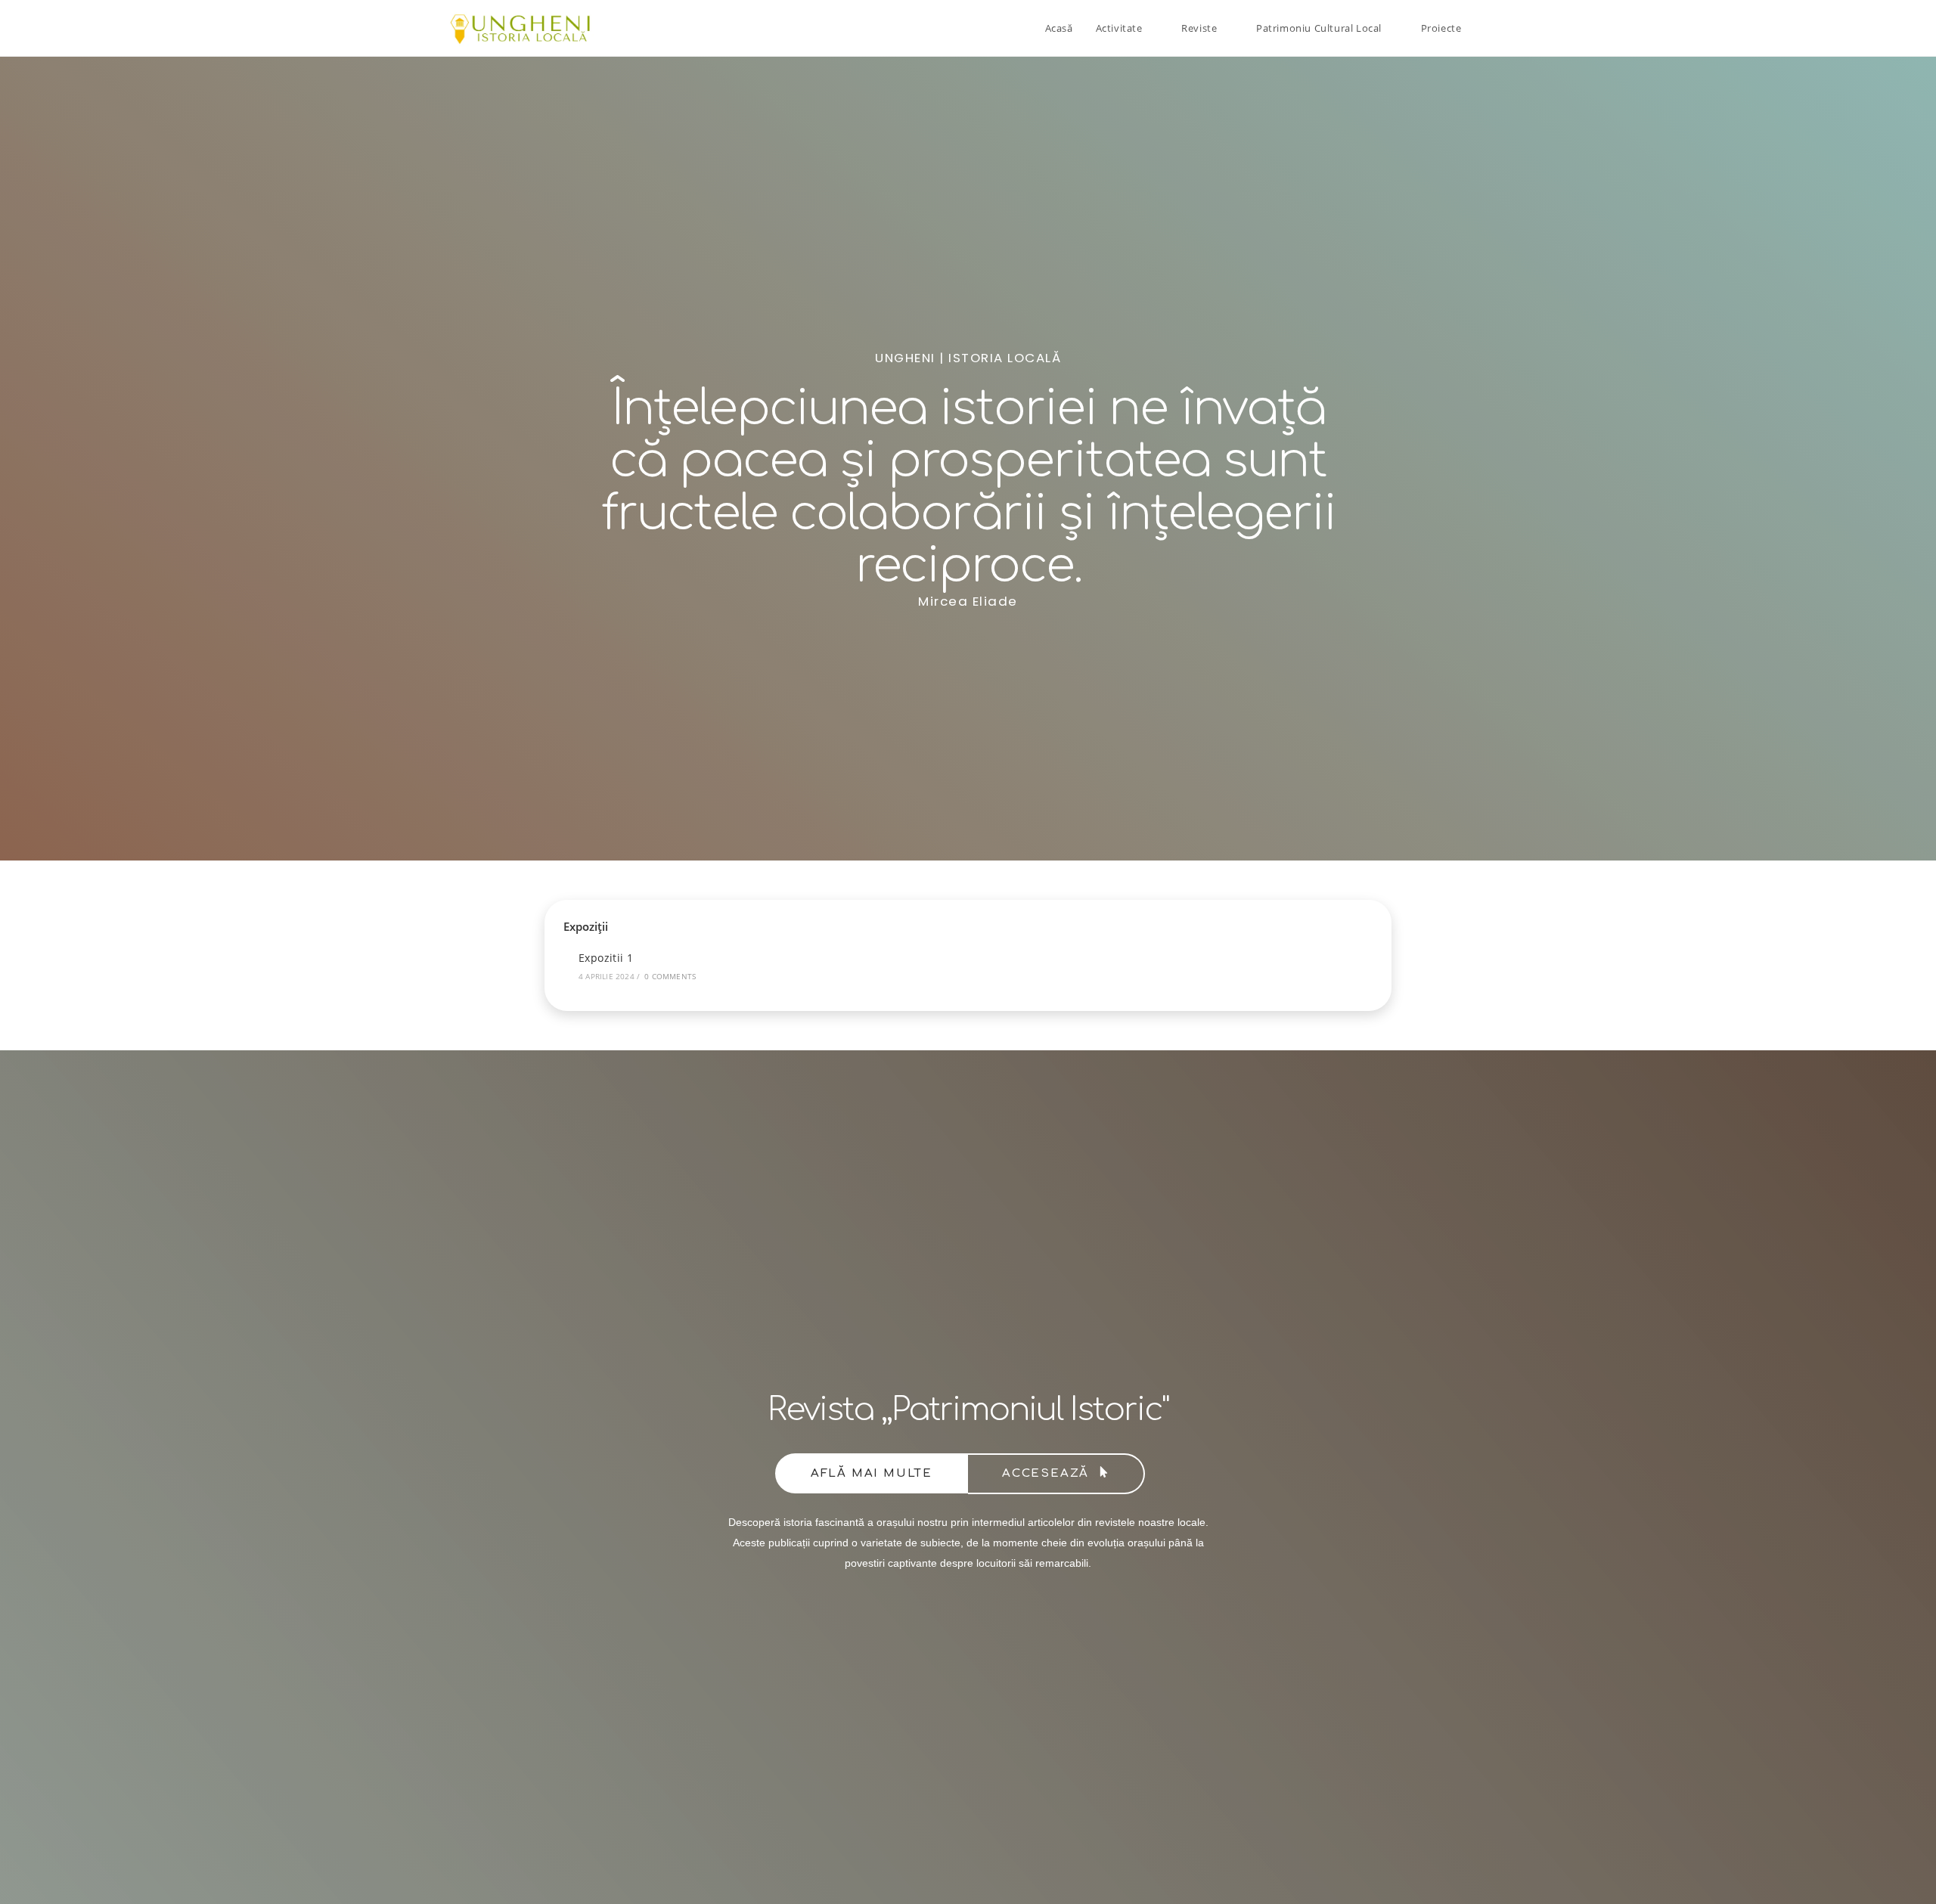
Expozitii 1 (606, 958)
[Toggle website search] (1488, 28)
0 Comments (670, 976)
